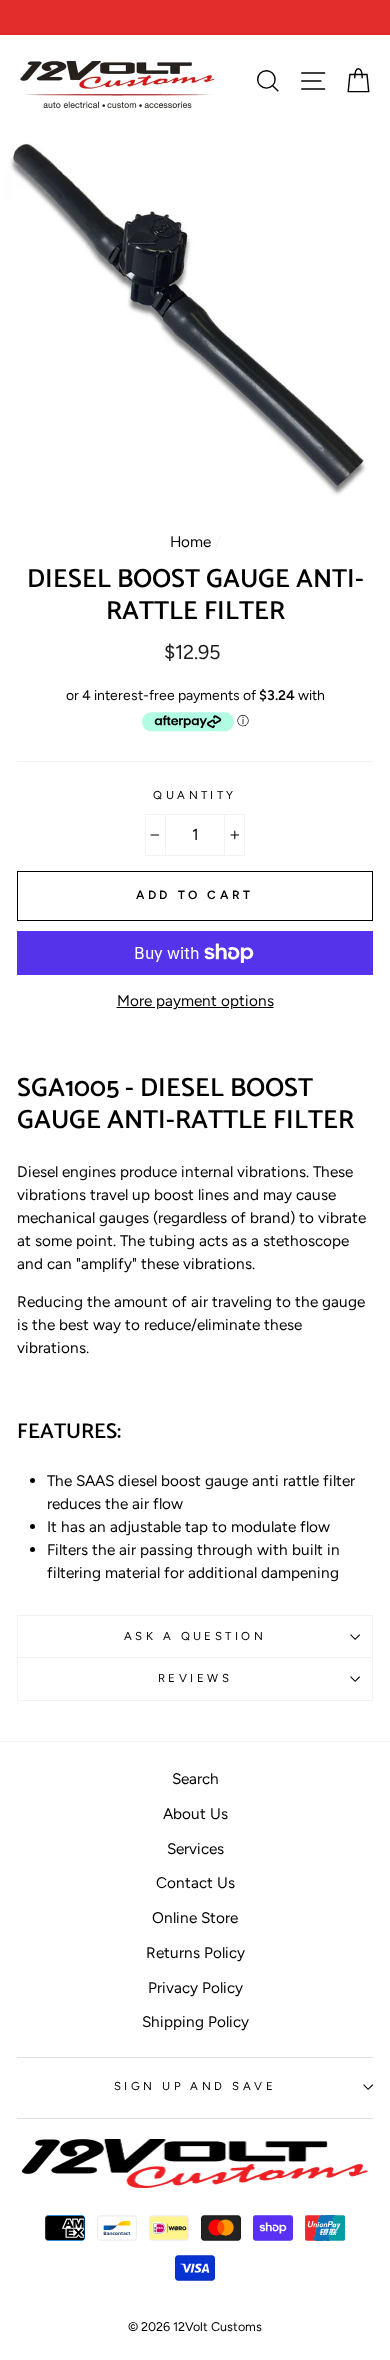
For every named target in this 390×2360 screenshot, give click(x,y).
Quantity (195, 795)
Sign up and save (195, 2086)
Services (195, 1848)
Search (195, 1778)
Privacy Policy (195, 1987)
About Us (195, 1813)
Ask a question (195, 1636)
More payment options (195, 1000)
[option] (195, 17)
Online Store (195, 1917)
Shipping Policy (195, 2021)
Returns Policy (195, 1952)
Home (190, 541)
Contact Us (195, 1882)
